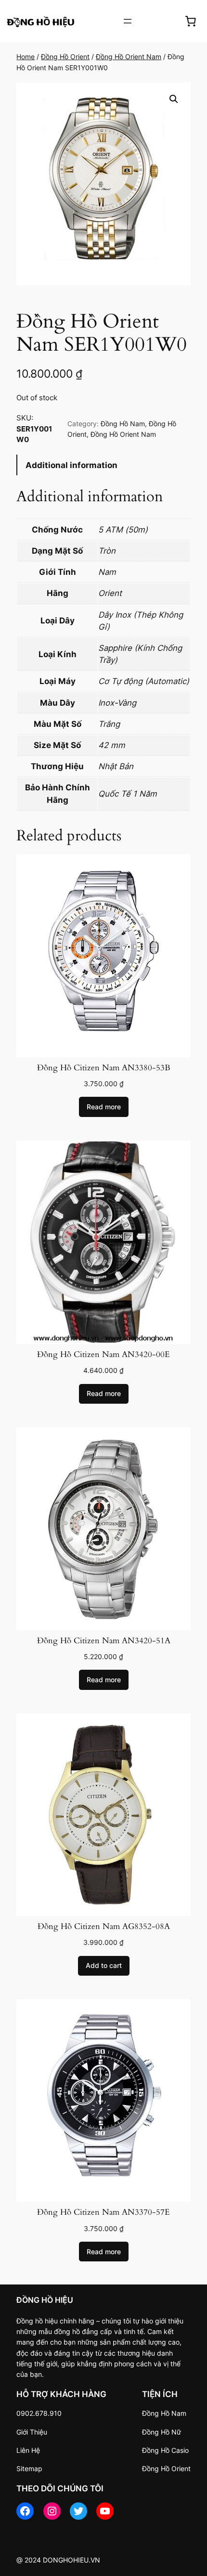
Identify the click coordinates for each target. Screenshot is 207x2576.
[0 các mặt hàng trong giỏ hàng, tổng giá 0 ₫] (191, 21)
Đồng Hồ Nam (123, 424)
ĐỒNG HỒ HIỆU (45, 2300)
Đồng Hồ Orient (65, 57)
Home (26, 57)
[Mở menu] (128, 21)
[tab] (103, 465)
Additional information (71, 465)
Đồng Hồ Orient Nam (129, 57)
